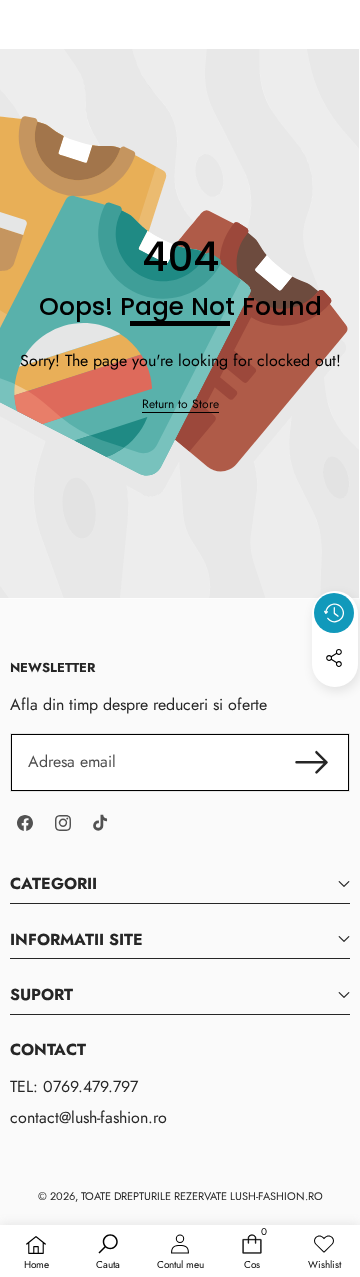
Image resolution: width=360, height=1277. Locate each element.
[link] (180, 404)
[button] (335, 704)
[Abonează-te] (312, 762)
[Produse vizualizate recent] (334, 613)
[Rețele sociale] (334, 658)
